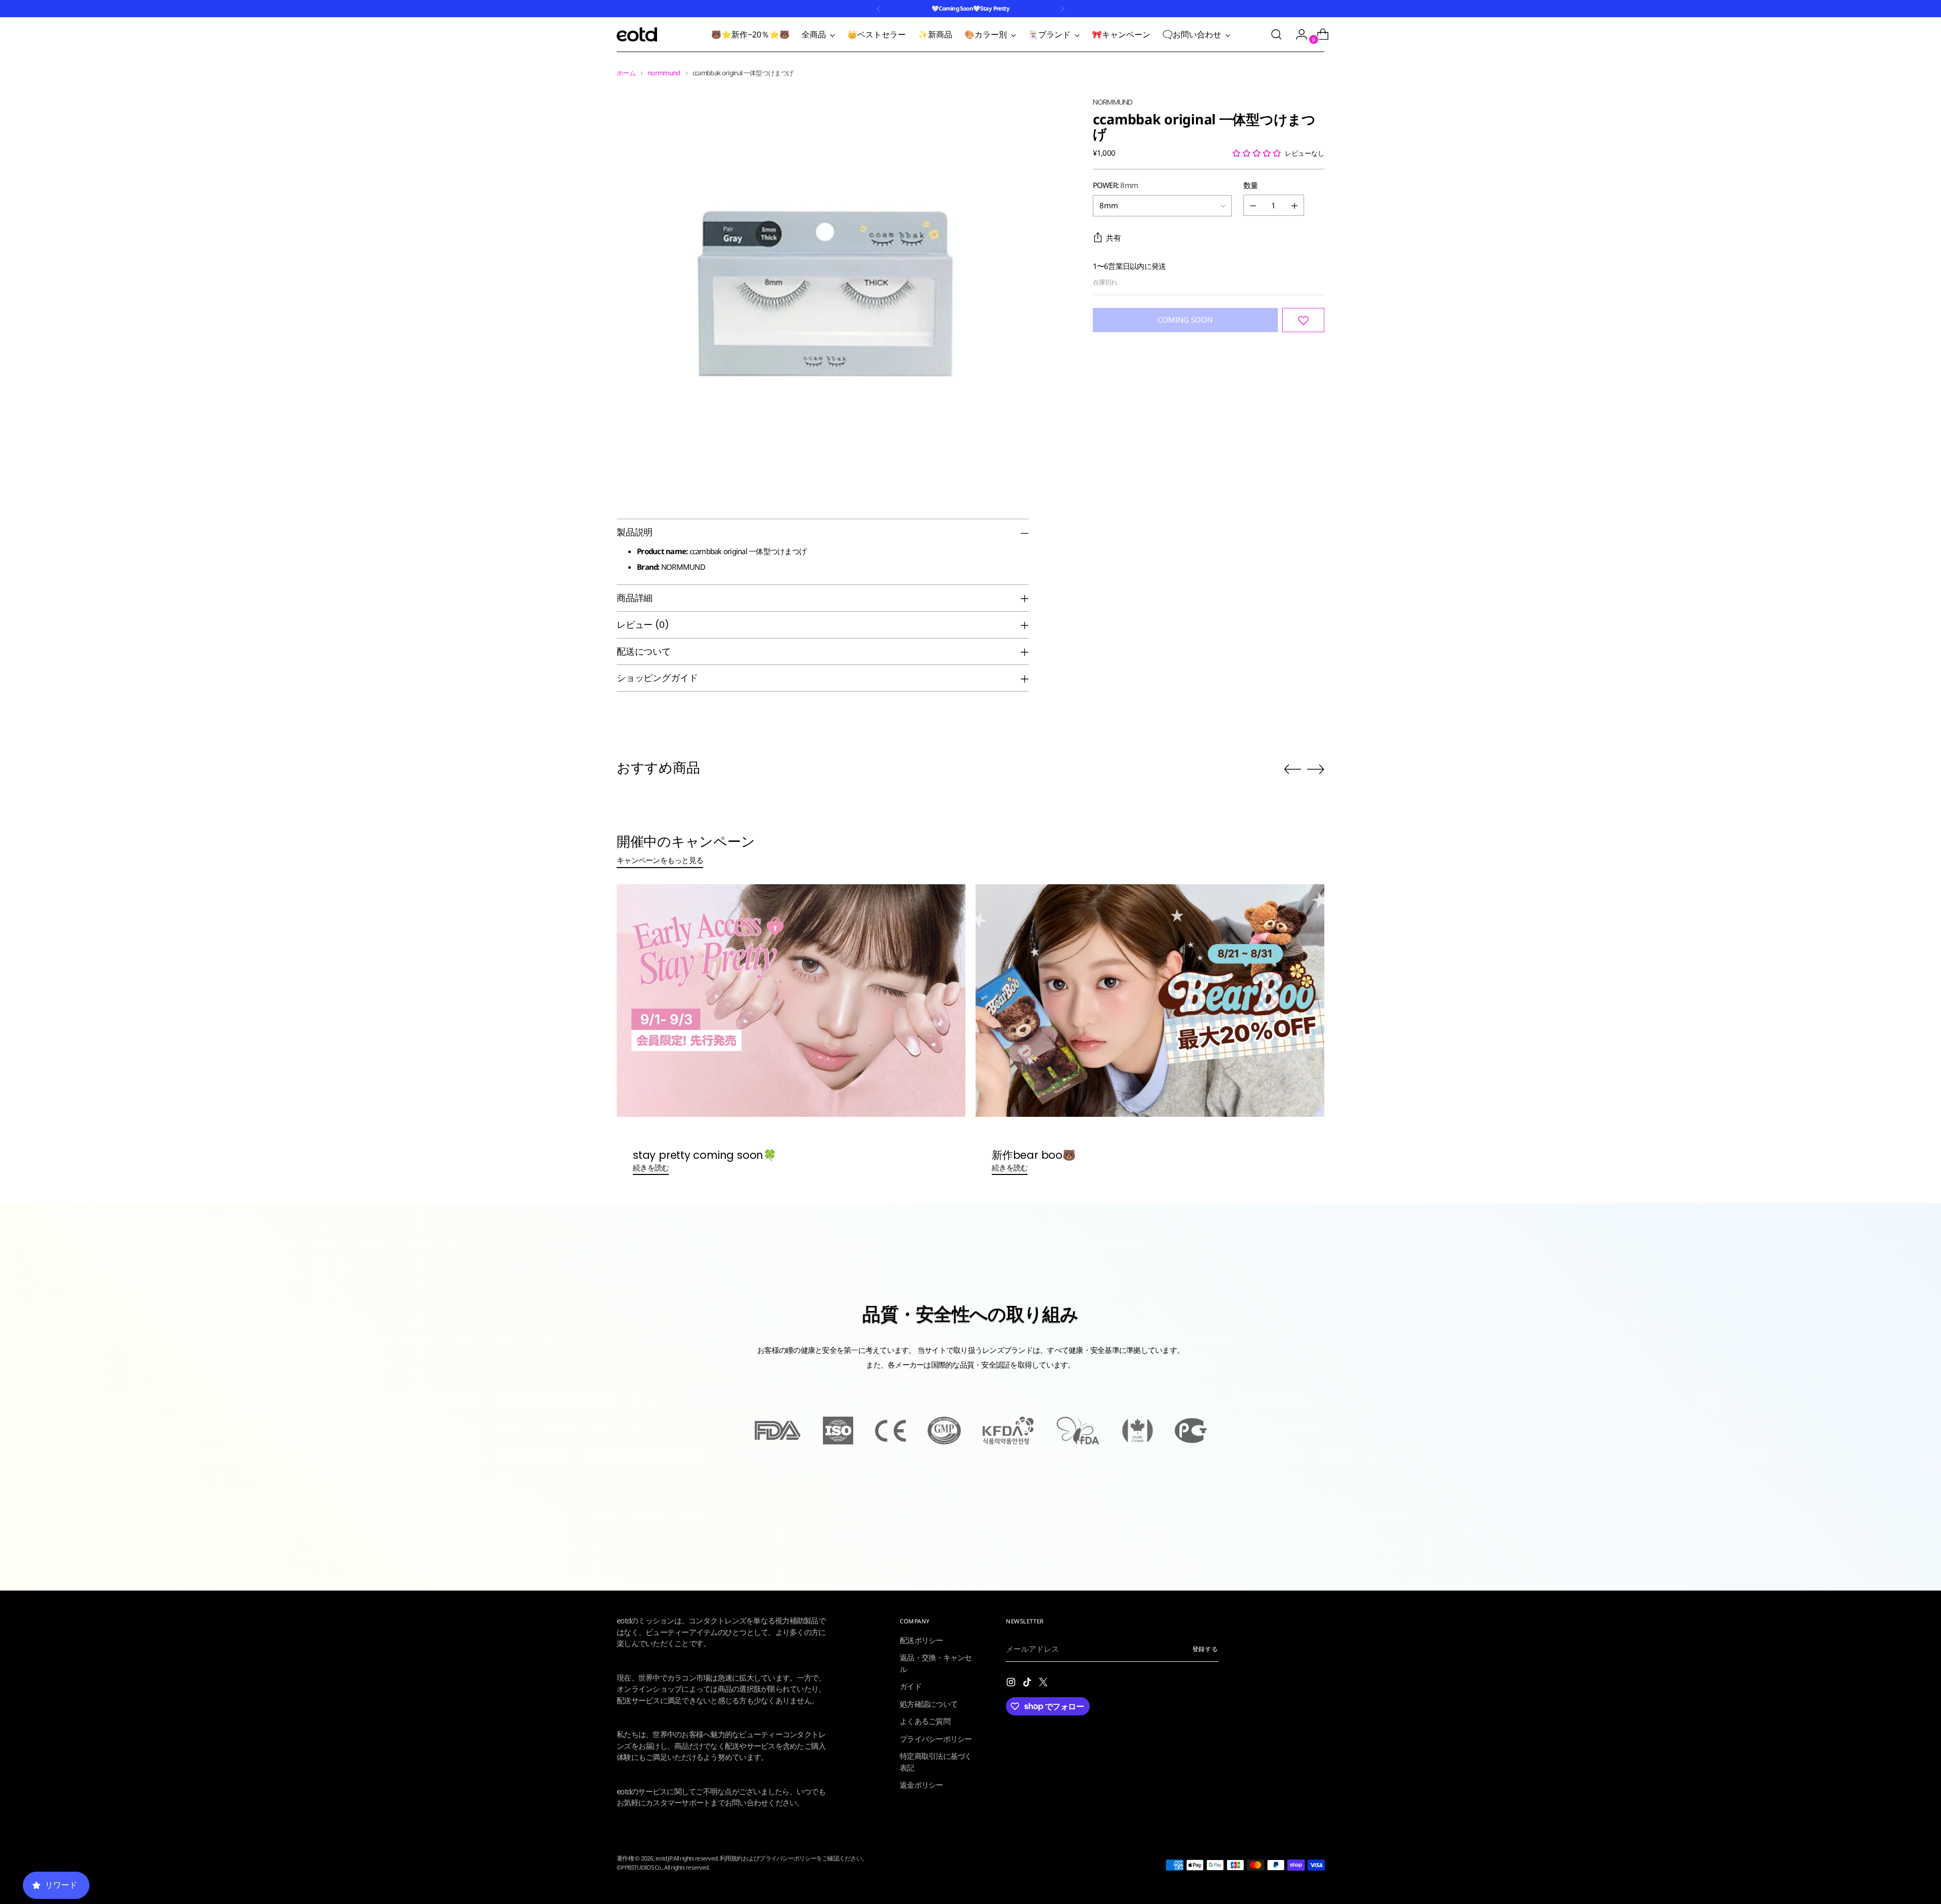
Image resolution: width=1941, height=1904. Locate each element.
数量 (1251, 185)
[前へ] (879, 9)
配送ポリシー (921, 1640)
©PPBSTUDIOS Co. (639, 1867)
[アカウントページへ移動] (1298, 34)
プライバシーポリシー (936, 1739)
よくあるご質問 (925, 1721)
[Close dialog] (240, 1451)
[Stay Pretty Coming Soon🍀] (791, 1001)
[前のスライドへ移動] (1292, 769)
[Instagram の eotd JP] (1012, 1684)
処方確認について (929, 1704)
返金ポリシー (921, 1785)
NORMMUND (1113, 102)
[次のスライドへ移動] (1316, 769)
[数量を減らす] (1253, 206)
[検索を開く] (1276, 34)
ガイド (911, 1686)
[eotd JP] (637, 34)
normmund (664, 73)
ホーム (626, 73)
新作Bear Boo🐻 (1034, 1155)
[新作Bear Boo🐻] (1150, 1001)
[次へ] (1062, 9)
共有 (1114, 238)
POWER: (1116, 185)
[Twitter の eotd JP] (1044, 1684)
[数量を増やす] (1295, 206)
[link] (126, 1596)
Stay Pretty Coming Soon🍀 (705, 1155)
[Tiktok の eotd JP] (1028, 1684)
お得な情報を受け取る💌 (126, 1875)
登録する (1206, 1649)
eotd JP (663, 1858)
